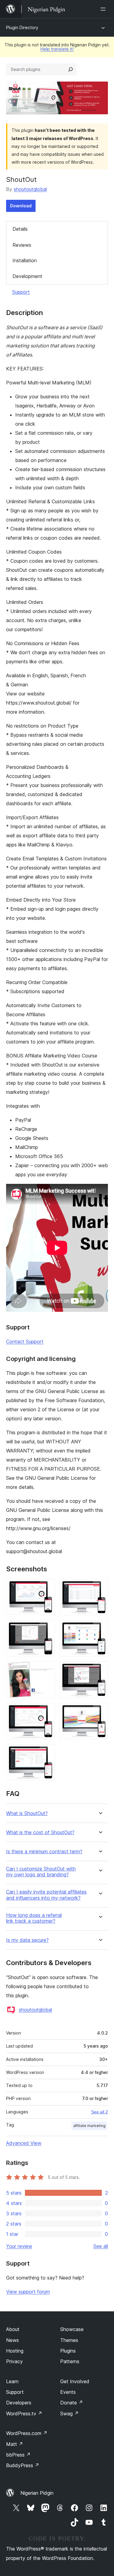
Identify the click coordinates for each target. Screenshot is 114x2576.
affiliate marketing (89, 2126)
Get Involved (75, 2381)
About (13, 2329)
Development (27, 276)
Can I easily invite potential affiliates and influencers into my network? (46, 1895)
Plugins (68, 2351)
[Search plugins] (71, 69)
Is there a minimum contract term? (44, 1852)
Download (21, 206)
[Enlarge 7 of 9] (47, 1711)
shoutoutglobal (30, 189)
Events (68, 2392)
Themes (69, 2340)
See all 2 (100, 2112)
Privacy (14, 2361)
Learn (12, 2381)
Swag (69, 2414)
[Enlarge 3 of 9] (47, 1628)
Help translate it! (57, 49)
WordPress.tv (24, 2414)
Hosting (15, 2351)
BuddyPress (23, 2465)
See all (101, 2246)
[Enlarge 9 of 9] (47, 1752)
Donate (72, 2403)
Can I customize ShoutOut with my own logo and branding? (41, 1872)
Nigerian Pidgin (37, 2493)
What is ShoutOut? (27, 1813)
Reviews (22, 245)
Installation (25, 260)
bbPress (18, 2455)
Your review (19, 2246)
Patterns (70, 2361)
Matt (15, 2444)
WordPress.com (27, 2433)
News (12, 2340)
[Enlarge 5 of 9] (47, 1670)
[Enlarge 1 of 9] (47, 1587)
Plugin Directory (22, 27)
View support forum (28, 2292)
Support (21, 292)
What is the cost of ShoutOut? (40, 1832)
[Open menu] (104, 9)
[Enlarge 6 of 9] (100, 1670)
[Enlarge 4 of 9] (100, 1628)
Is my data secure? (27, 1940)
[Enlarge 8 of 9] (100, 1711)
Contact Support (25, 1342)
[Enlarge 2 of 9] (100, 1587)
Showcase (72, 2329)
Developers (19, 2403)
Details (20, 229)
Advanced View (24, 2143)
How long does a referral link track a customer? (34, 1918)
